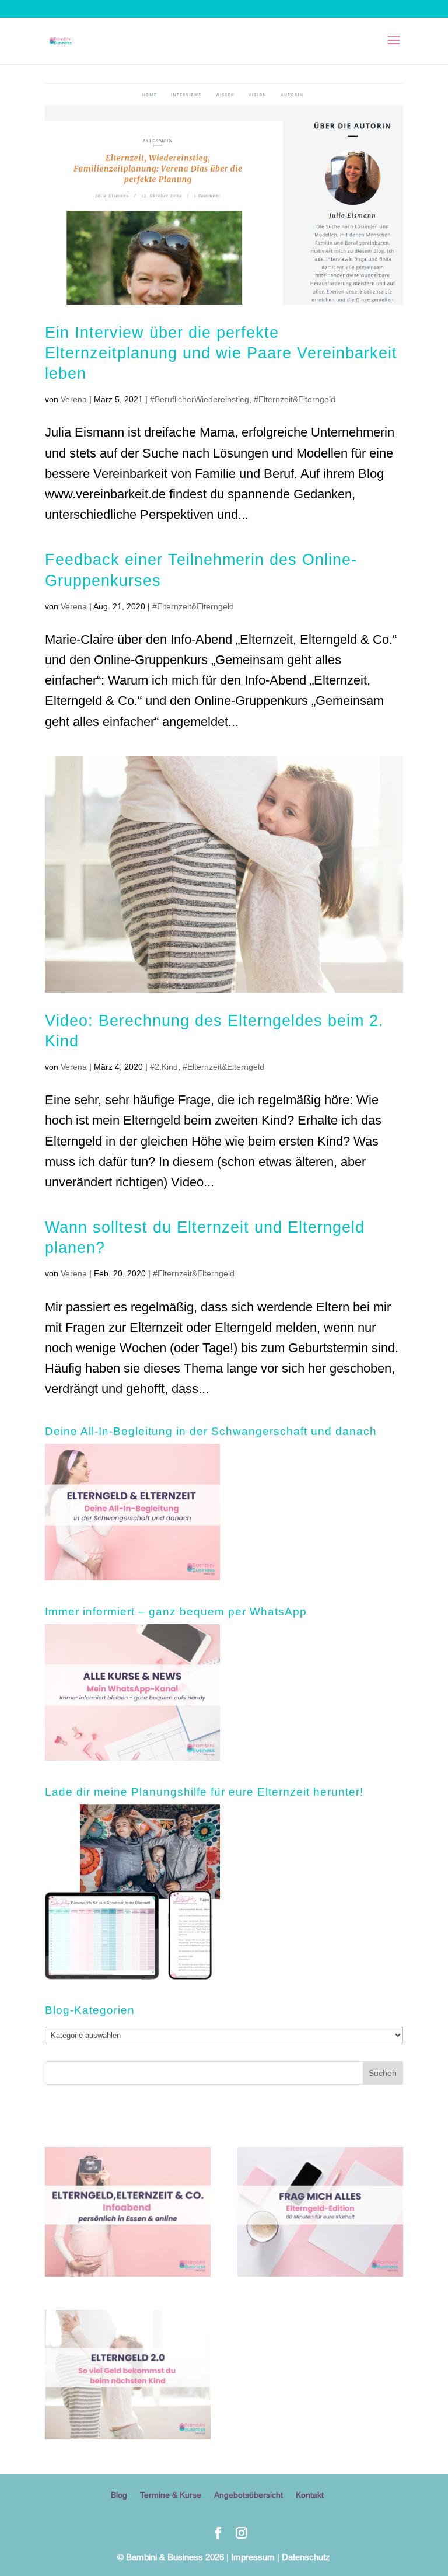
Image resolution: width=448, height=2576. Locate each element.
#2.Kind (164, 1067)
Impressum (253, 2557)
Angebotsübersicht (249, 2495)
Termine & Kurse (171, 2495)
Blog (119, 2495)
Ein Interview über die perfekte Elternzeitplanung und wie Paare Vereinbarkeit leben (221, 352)
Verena (74, 399)
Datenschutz (306, 2557)
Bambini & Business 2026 (171, 2557)
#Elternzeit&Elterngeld (295, 399)
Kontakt (310, 2495)
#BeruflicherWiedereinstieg (199, 399)
